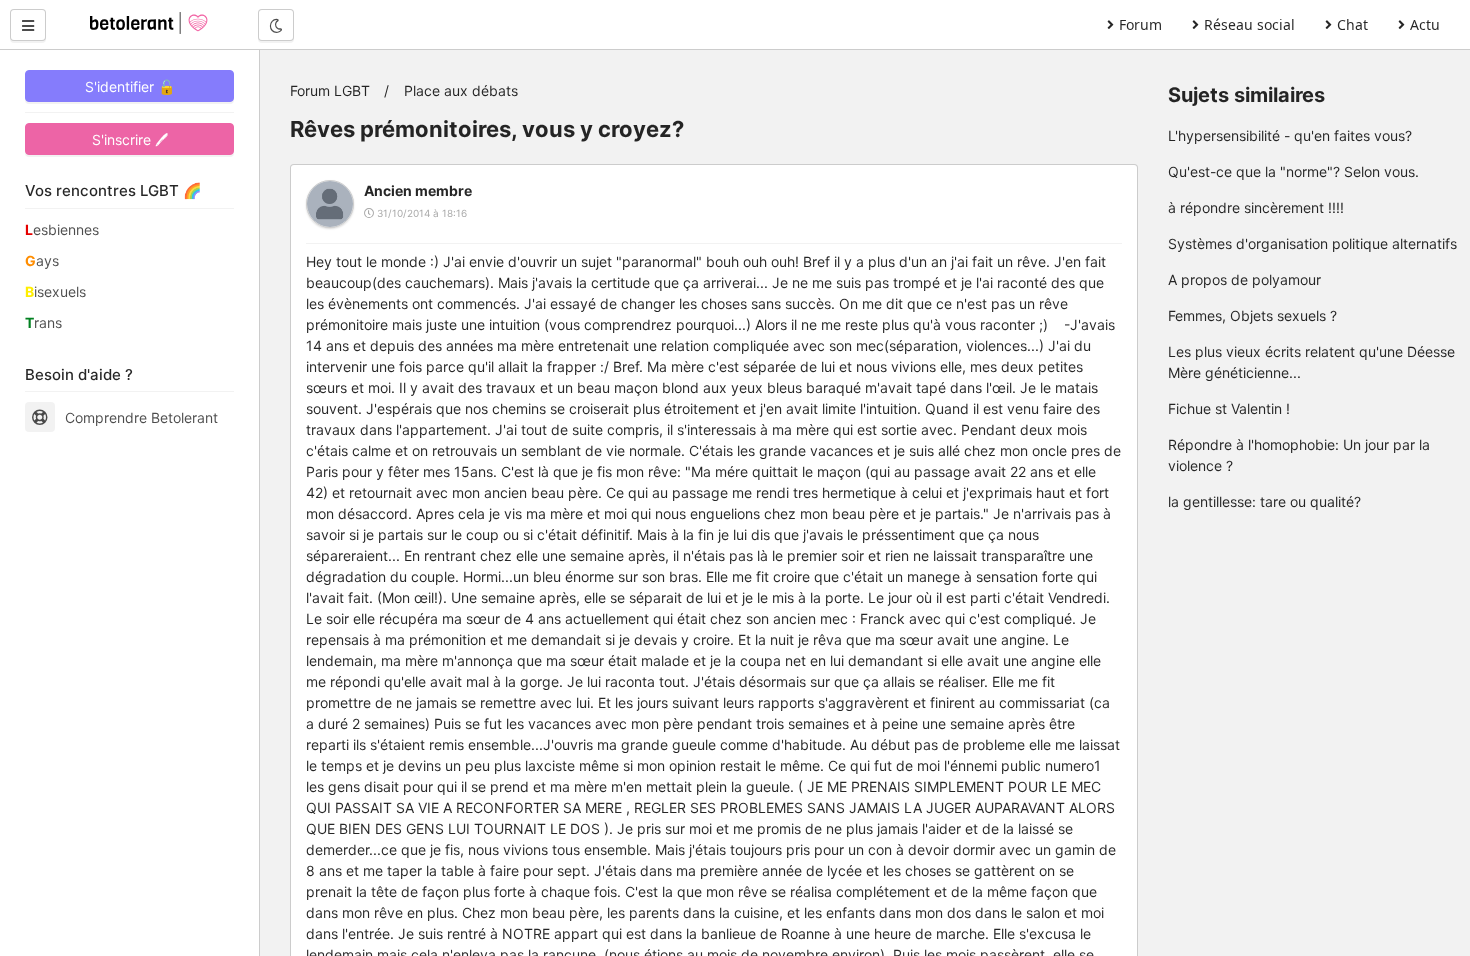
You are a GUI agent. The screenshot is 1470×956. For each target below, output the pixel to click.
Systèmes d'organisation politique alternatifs (1312, 243)
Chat (1352, 24)
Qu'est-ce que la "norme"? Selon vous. (1293, 171)
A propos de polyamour (1244, 279)
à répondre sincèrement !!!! (1256, 207)
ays (42, 260)
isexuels (55, 291)
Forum (1140, 24)
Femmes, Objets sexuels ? (1252, 315)
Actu (1425, 24)
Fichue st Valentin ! (1229, 408)
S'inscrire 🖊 (130, 139)
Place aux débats (461, 90)
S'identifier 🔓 (130, 86)
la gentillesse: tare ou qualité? (1264, 501)
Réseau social (1249, 24)
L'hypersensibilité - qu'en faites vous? (1290, 135)
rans (43, 322)
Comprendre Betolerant (141, 417)
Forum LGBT (330, 90)
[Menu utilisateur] (28, 25)
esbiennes (62, 229)
